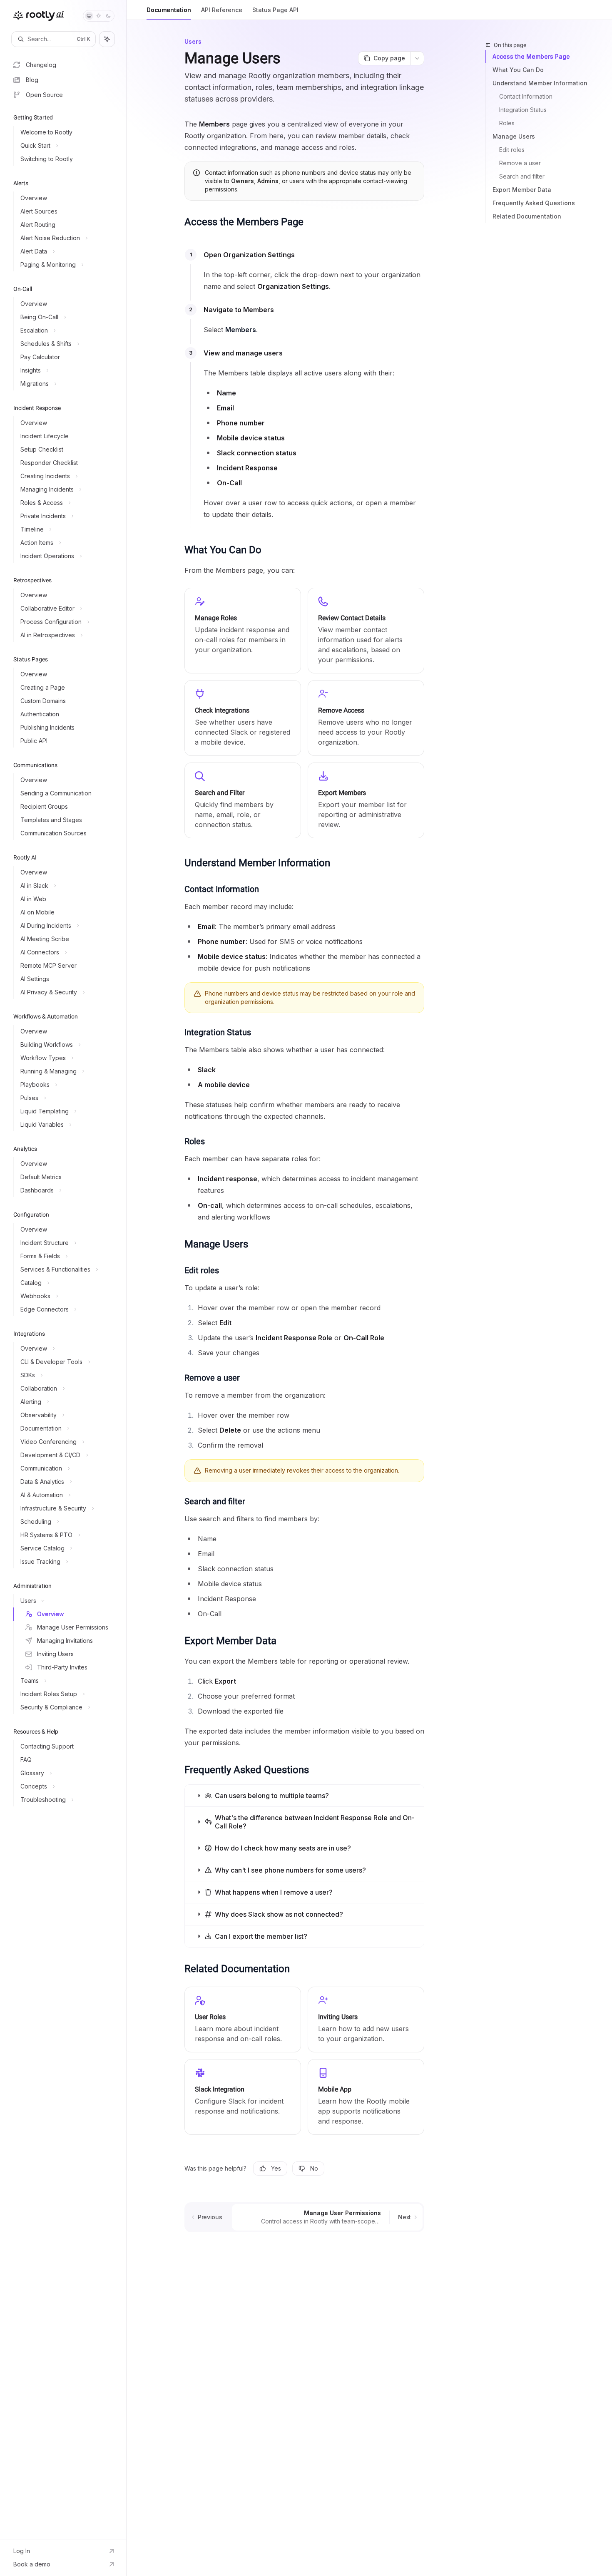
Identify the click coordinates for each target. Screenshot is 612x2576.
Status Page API (275, 10)
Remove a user (520, 163)
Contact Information (526, 96)
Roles (507, 123)
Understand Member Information (540, 83)
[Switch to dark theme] (108, 16)
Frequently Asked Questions (534, 203)
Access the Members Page (531, 56)
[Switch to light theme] (99, 16)
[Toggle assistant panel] (107, 39)
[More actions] (417, 58)
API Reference (222, 10)
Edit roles (512, 150)
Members (241, 330)
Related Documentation (527, 216)
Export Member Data (522, 190)
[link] (243, 2020)
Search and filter (522, 176)
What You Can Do (518, 70)
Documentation (169, 10)
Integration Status (523, 110)
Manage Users (514, 136)
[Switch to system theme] (89, 16)
